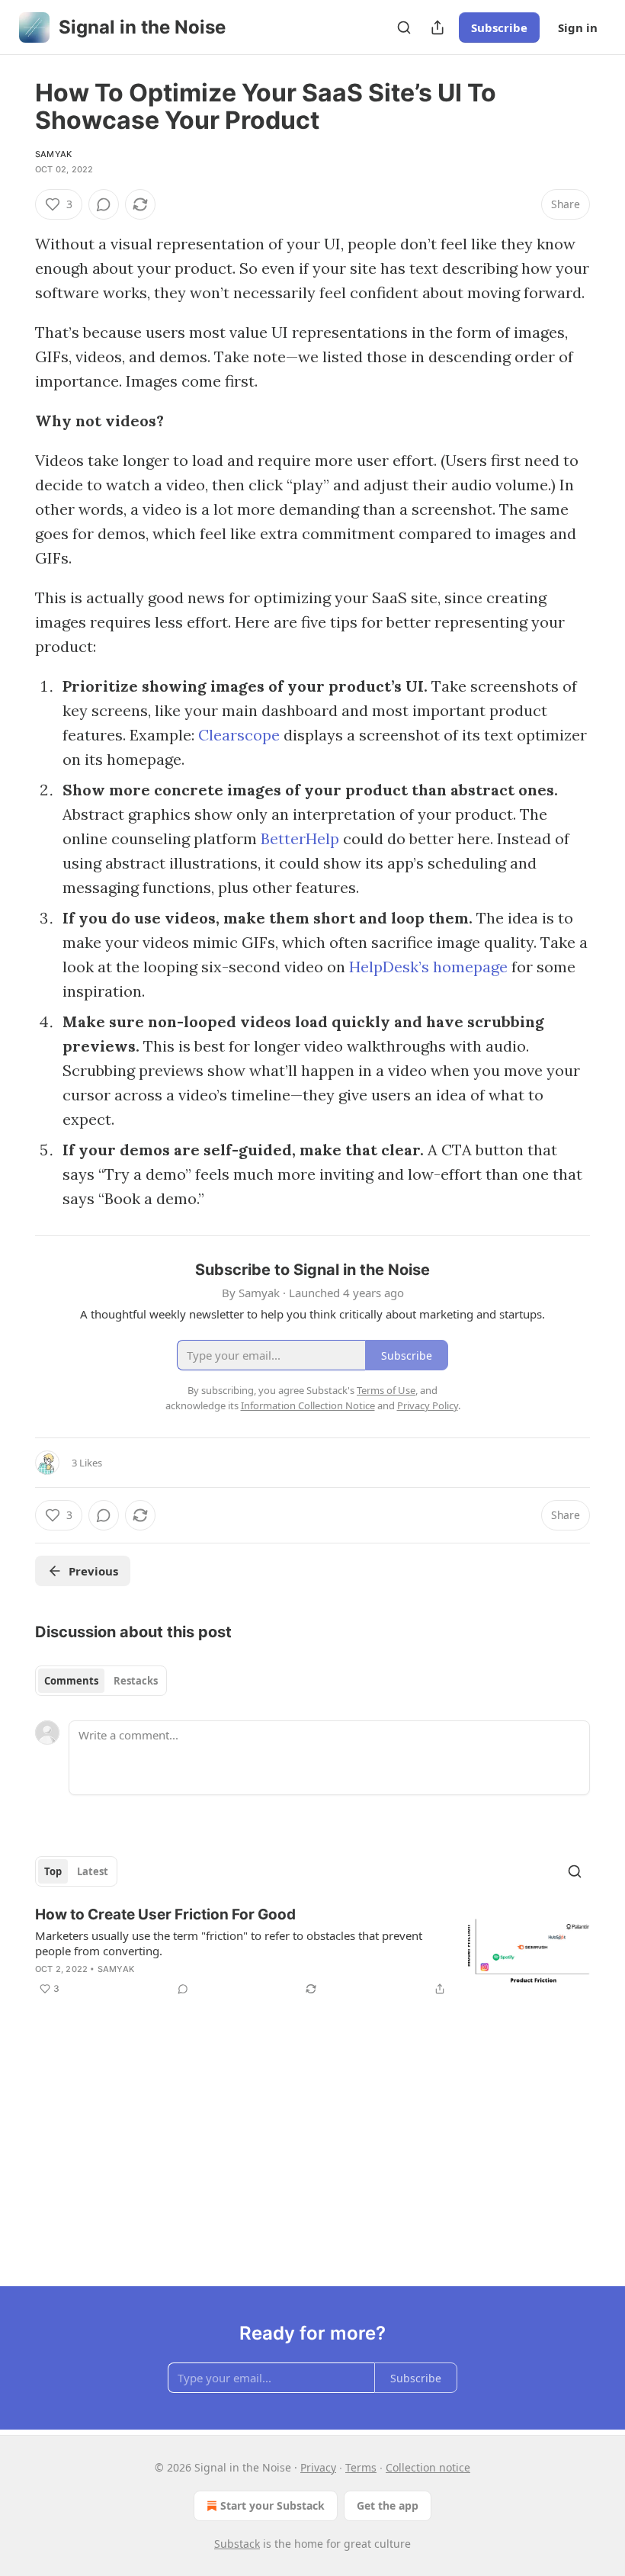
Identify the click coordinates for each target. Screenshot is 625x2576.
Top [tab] (53, 1871)
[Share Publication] (437, 27)
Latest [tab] (93, 1871)
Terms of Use (386, 1390)
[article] (312, 1951)
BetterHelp (300, 838)
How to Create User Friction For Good (165, 1914)
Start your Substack (272, 2505)
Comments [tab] (71, 1681)
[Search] (404, 27)
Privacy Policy (428, 1405)
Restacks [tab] (136, 1681)
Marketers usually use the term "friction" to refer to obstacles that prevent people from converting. (229, 1943)
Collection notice (428, 2467)
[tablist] (101, 1681)
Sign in (578, 27)
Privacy (318, 2467)
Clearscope (239, 735)
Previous (93, 1571)
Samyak (53, 154)
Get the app (388, 2505)
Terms (361, 2467)
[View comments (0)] (104, 204)
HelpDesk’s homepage (428, 967)
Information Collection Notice (308, 1405)
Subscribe (499, 27)
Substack (237, 2544)
